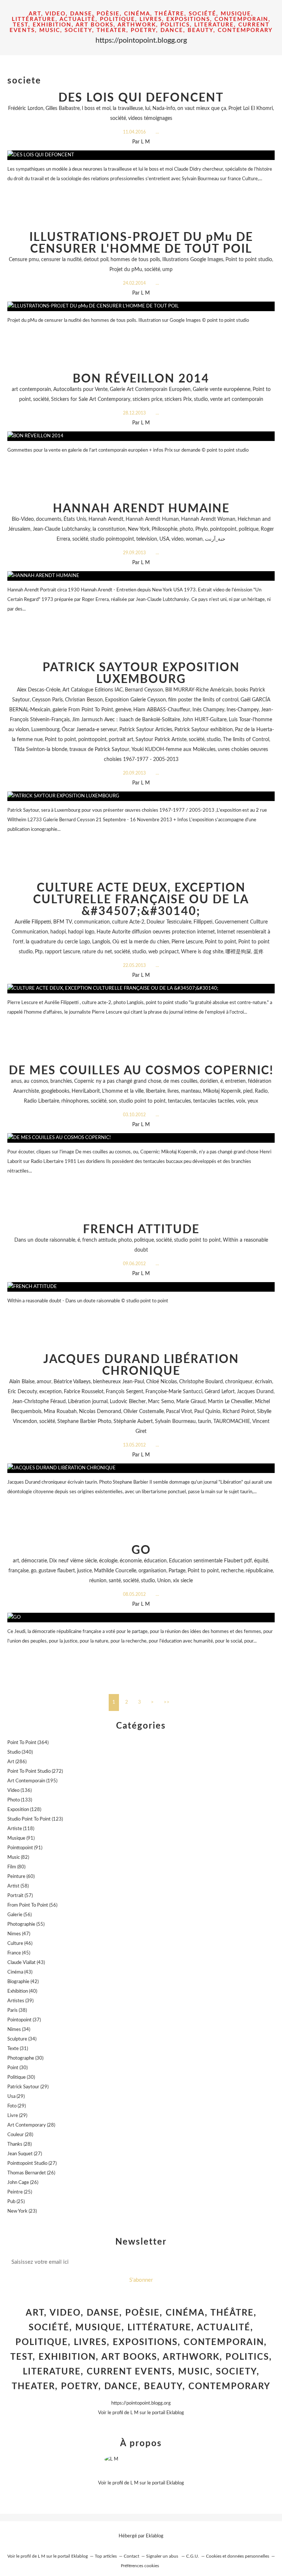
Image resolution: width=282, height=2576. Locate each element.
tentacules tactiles (214, 1101)
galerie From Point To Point (83, 710)
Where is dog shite (202, 952)
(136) (19, 1791)
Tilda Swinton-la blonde (41, 750)
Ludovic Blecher (128, 1402)
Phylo (202, 529)
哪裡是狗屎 (238, 952)
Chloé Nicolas (162, 1382)
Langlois (101, 942)
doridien (209, 1081)
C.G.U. (193, 2556)
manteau (191, 1091)
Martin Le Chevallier (230, 1402)
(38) (17, 2011)
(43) (26, 1963)
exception (50, 1392)
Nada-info (164, 108)
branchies (61, 1081)
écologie (108, 1561)
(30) (25, 2058)
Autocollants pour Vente (80, 389)
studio (201, 399)
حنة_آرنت (215, 539)
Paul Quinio (207, 1412)
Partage (177, 1571)
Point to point (60, 740)
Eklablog (155, 2536)
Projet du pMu (126, 270)
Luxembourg (45, 730)
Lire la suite (141, 193)
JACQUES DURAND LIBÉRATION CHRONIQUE (141, 1365)
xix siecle (183, 1581)
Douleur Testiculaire (169, 922)
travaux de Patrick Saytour (99, 750)
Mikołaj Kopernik (222, 1091)
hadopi (58, 932)
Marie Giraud (191, 1402)
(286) (17, 1762)
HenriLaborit (86, 1091)
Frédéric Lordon (26, 108)
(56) (32, 1905)
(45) (19, 1953)
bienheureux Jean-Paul (118, 1382)
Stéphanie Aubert (133, 1422)
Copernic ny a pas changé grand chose (118, 1081)
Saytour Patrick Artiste (161, 740)
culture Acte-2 (128, 922)
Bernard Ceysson (144, 690)
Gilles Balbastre (63, 108)
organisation (152, 1571)
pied (248, 1091)
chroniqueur (239, 1382)
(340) (20, 1752)
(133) (20, 1800)
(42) (23, 1982)
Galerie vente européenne (222, 389)
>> (167, 1702)
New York (139, 529)
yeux (253, 1101)
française (19, 1571)
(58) (18, 1886)
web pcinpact (164, 952)
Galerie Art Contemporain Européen (150, 389)
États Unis (75, 519)
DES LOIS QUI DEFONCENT (141, 98)
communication (92, 922)
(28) (31, 2125)
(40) (22, 1991)
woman (194, 539)
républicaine (259, 1571)
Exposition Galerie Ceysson (135, 700)
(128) (24, 1810)
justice (84, 1571)
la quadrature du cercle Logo (58, 942)
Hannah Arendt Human (152, 519)
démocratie (34, 1561)
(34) (19, 2030)
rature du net (97, 952)
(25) (20, 2192)
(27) (25, 2154)
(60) (21, 1877)
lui (148, 108)
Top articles (106, 2556)
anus (16, 1081)
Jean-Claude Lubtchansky (62, 529)
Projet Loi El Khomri (251, 108)
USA (164, 539)
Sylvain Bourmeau (175, 1422)
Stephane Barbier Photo (84, 1422)
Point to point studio (249, 260)
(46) (20, 1944)
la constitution (109, 529)
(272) (35, 1771)
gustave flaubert (57, 1571)
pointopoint (223, 529)
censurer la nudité (61, 260)
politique (249, 529)
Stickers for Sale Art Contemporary (91, 399)
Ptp (39, 952)
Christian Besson (84, 700)
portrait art (121, 740)
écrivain (263, 1382)
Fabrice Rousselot (84, 1392)
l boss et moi (96, 108)
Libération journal (88, 1402)
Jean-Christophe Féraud (39, 1402)
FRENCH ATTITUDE (141, 1230)
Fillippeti (203, 922)
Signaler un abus (163, 2556)
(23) (22, 2211)
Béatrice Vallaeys (72, 1382)
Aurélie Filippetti (33, 922)
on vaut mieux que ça (202, 108)
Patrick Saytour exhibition (204, 730)
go (34, 1571)
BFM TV (63, 922)
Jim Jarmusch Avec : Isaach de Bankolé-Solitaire (126, 720)
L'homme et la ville (123, 1091)
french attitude (99, 1240)
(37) (24, 2020)
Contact (131, 2556)
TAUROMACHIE (232, 1422)
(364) (28, 1743)
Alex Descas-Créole (39, 690)
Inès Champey (208, 710)
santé (115, 1581)
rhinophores (75, 1101)
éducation (155, 1561)
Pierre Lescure (187, 942)
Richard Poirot (239, 1412)
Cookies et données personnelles (238, 2556)
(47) (19, 1934)
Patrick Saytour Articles (146, 730)
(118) (21, 1829)
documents (49, 519)
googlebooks (55, 1091)
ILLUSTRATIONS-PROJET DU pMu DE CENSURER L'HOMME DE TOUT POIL (141, 243)
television (147, 539)
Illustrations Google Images (193, 260)
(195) (32, 1781)
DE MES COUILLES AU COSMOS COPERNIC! (141, 1071)
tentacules (179, 1101)
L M (134, 2413)
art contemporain (31, 389)
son (113, 1101)
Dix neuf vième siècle (73, 1561)
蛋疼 (258, 952)
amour (44, 1382)
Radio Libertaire (41, 1101)
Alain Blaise (22, 1382)
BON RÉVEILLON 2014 (141, 379)
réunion (98, 1581)
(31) (18, 2049)
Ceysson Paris (47, 700)
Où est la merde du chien (141, 942)
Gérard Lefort (220, 1392)
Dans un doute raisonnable (45, 1240)
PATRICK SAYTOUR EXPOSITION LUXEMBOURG (141, 673)
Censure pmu (24, 260)
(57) (20, 1896)
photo (186, 529)
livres (173, 1091)
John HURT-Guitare (204, 720)
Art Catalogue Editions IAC (93, 690)
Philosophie (164, 529)
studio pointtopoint (112, 539)
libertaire (156, 1091)
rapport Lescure (62, 952)
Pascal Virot (179, 1412)
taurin (205, 1422)
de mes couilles (180, 1081)
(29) (28, 2087)
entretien (235, 1081)
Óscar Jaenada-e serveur (89, 730)
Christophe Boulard (201, 1382)
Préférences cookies (140, 2566)
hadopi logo (81, 932)
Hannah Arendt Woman (208, 519)
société (118, 118)
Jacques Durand (255, 1392)
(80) (16, 1867)
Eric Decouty (22, 1392)
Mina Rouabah (60, 1412)
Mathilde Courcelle (115, 1571)
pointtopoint (92, 740)
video (178, 539)
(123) (35, 1819)
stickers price (147, 399)
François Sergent (124, 1392)
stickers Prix (178, 399)
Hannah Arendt (106, 519)
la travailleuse (128, 108)
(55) (26, 1924)
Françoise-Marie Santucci (174, 1392)
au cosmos (36, 1081)
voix (241, 1101)
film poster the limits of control (203, 700)
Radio (261, 1091)
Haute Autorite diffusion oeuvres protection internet (156, 932)
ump (167, 270)
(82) (18, 1858)
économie (131, 1561)
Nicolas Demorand (100, 1412)
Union (164, 1581)
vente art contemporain (237, 399)
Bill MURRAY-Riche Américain (199, 690)
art (16, 1561)
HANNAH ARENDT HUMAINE (141, 509)
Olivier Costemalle (144, 1412)
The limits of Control (246, 740)
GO (141, 1550)
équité (261, 1561)
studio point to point (142, 1101)
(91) (21, 1838)
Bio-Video (23, 519)
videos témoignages (150, 118)
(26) (31, 2173)
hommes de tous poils (135, 260)
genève (123, 710)
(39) (20, 2001)
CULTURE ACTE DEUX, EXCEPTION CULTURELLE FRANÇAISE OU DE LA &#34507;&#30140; (141, 900)
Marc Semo (161, 1402)
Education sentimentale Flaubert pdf (210, 1561)
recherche (232, 1571)
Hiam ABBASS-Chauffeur (162, 710)
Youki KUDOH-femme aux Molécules (173, 750)
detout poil (96, 260)
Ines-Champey (243, 710)
